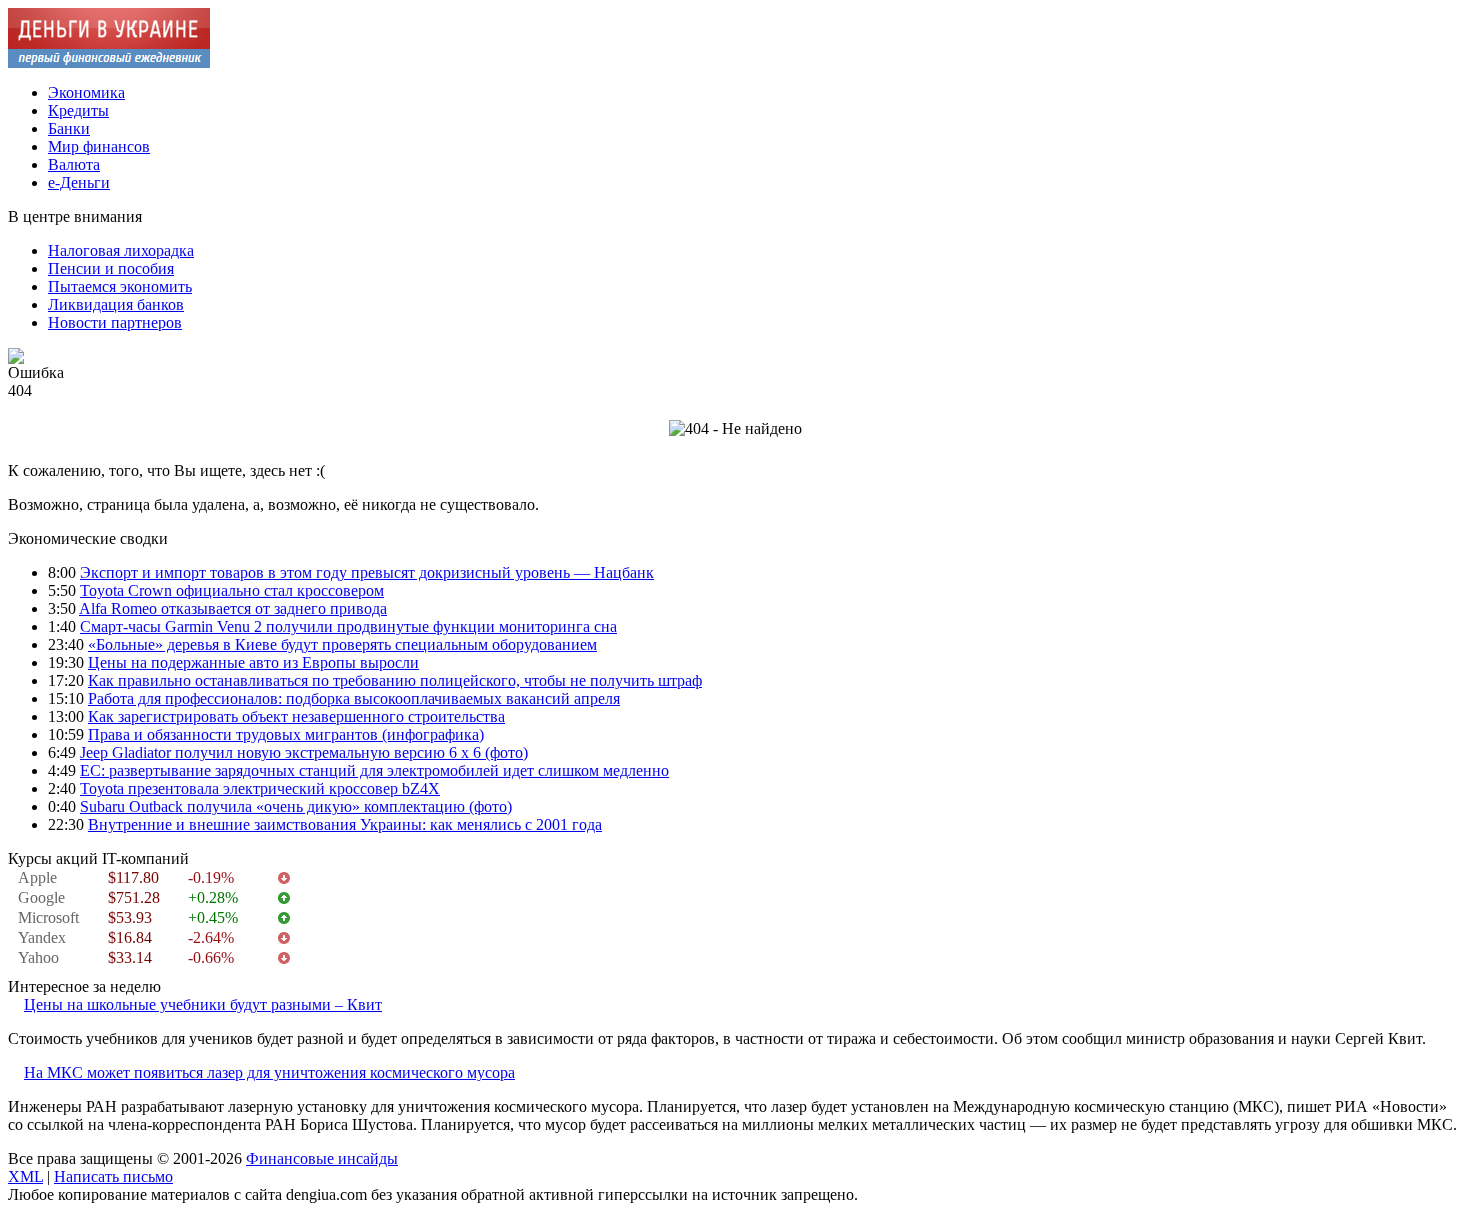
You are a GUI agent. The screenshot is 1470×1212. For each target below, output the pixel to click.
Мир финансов (99, 146)
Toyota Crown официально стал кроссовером (232, 590)
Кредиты (78, 110)
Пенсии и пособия (111, 268)
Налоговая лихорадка (121, 250)
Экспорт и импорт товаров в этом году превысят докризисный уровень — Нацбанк (367, 572)
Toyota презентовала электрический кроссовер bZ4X (260, 788)
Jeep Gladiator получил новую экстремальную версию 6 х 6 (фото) (304, 752)
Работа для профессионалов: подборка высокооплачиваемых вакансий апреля (354, 698)
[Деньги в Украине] (109, 62)
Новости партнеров (115, 322)
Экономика (86, 92)
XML (25, 1176)
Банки (69, 128)
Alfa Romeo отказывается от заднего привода (233, 608)
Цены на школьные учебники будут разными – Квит (203, 1004)
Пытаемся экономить (120, 286)
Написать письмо (113, 1176)
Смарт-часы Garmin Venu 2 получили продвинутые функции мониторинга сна (348, 626)
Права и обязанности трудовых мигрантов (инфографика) (286, 734)
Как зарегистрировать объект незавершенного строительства (296, 716)
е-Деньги (79, 182)
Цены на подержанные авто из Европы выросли (253, 662)
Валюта (74, 164)
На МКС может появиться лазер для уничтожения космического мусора (269, 1072)
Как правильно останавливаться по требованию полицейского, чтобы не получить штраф (395, 680)
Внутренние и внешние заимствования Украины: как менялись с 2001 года (345, 824)
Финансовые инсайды (322, 1158)
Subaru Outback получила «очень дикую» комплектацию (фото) (296, 806)
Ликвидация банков (116, 304)
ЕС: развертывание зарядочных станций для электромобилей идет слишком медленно (374, 770)
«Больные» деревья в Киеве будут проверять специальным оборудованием (342, 644)
